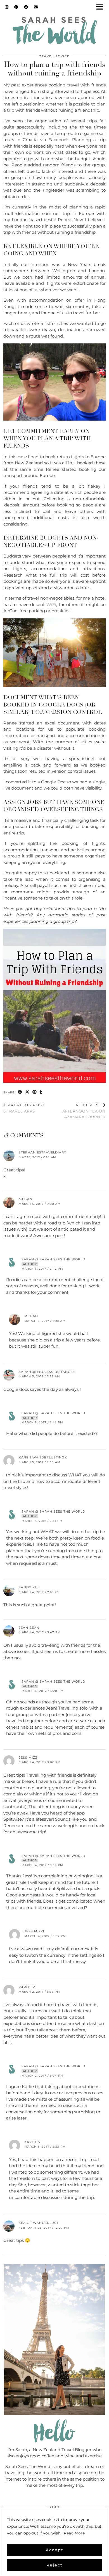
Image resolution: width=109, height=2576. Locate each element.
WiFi (51, 605)
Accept (55, 2550)
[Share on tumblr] (41, 1092)
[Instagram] (7, 7)
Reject (54, 2565)
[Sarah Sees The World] (54, 32)
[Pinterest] (16, 7)
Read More (74, 2533)
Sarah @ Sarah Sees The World (53, 1259)
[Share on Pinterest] (35, 1092)
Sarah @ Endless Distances (47, 1372)
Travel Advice (54, 56)
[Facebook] (26, 7)
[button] (101, 7)
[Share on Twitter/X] (27, 1092)
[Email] (36, 7)
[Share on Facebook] (20, 1092)
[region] (54, 2542)
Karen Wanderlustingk (43, 1457)
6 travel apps (24, 1108)
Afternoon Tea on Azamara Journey (84, 1111)
